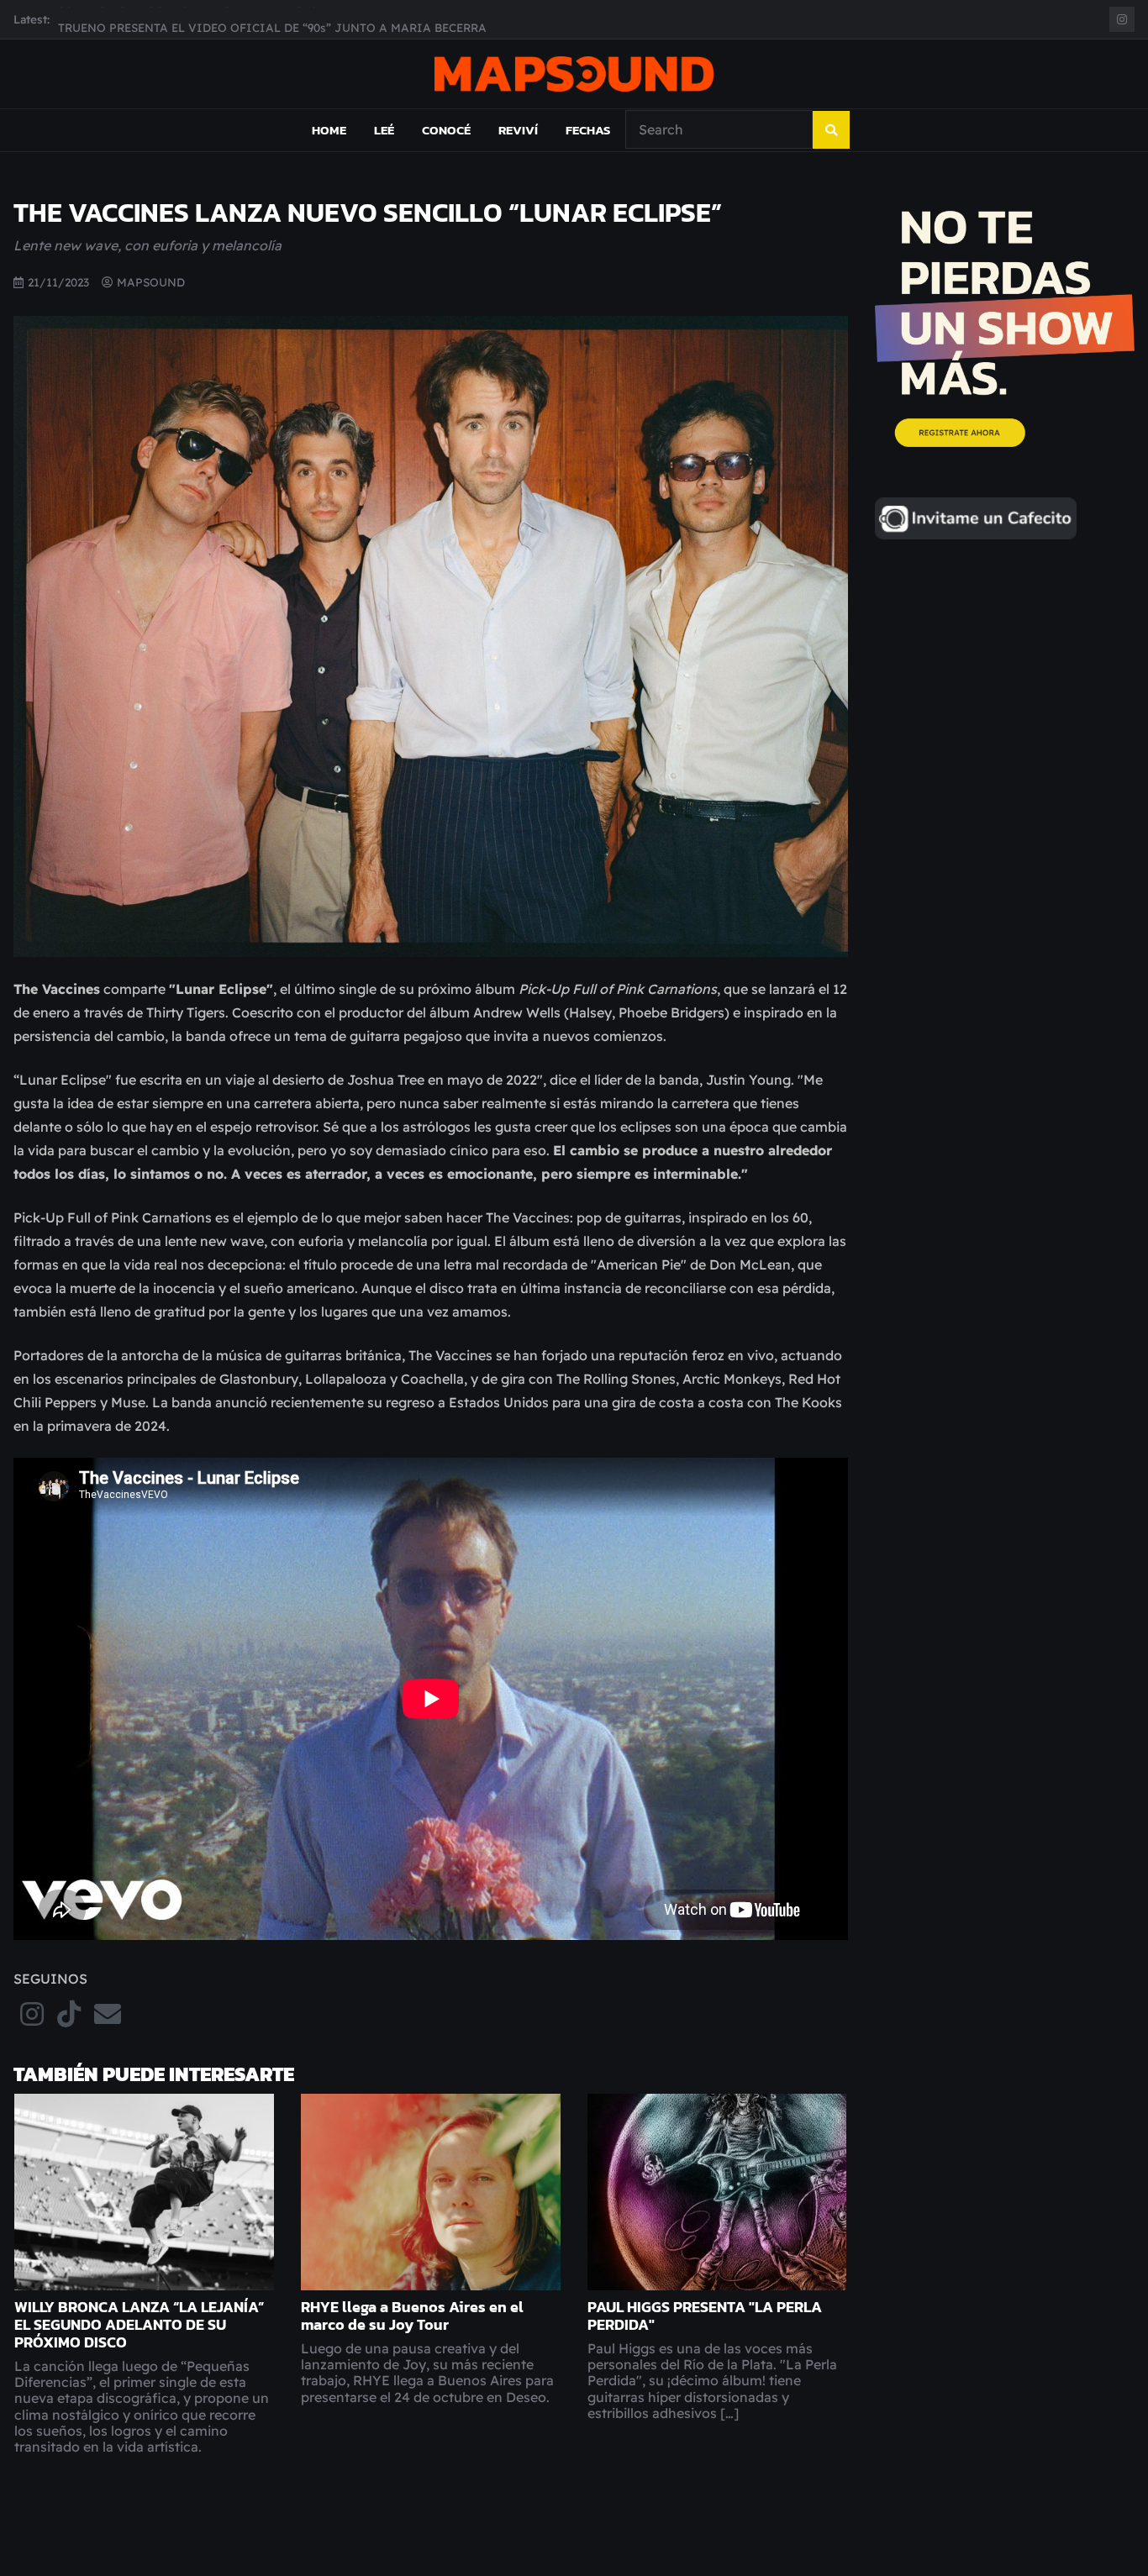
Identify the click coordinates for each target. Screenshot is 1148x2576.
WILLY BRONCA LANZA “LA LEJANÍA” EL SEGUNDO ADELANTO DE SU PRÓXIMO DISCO (139, 2325)
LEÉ (384, 130)
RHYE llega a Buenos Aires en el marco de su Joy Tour (412, 2316)
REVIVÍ (518, 130)
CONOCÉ (446, 130)
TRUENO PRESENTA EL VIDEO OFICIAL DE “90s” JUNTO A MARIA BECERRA (272, 19)
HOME (329, 130)
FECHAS (588, 130)
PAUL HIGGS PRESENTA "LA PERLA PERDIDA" (705, 2316)
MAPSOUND (151, 282)
